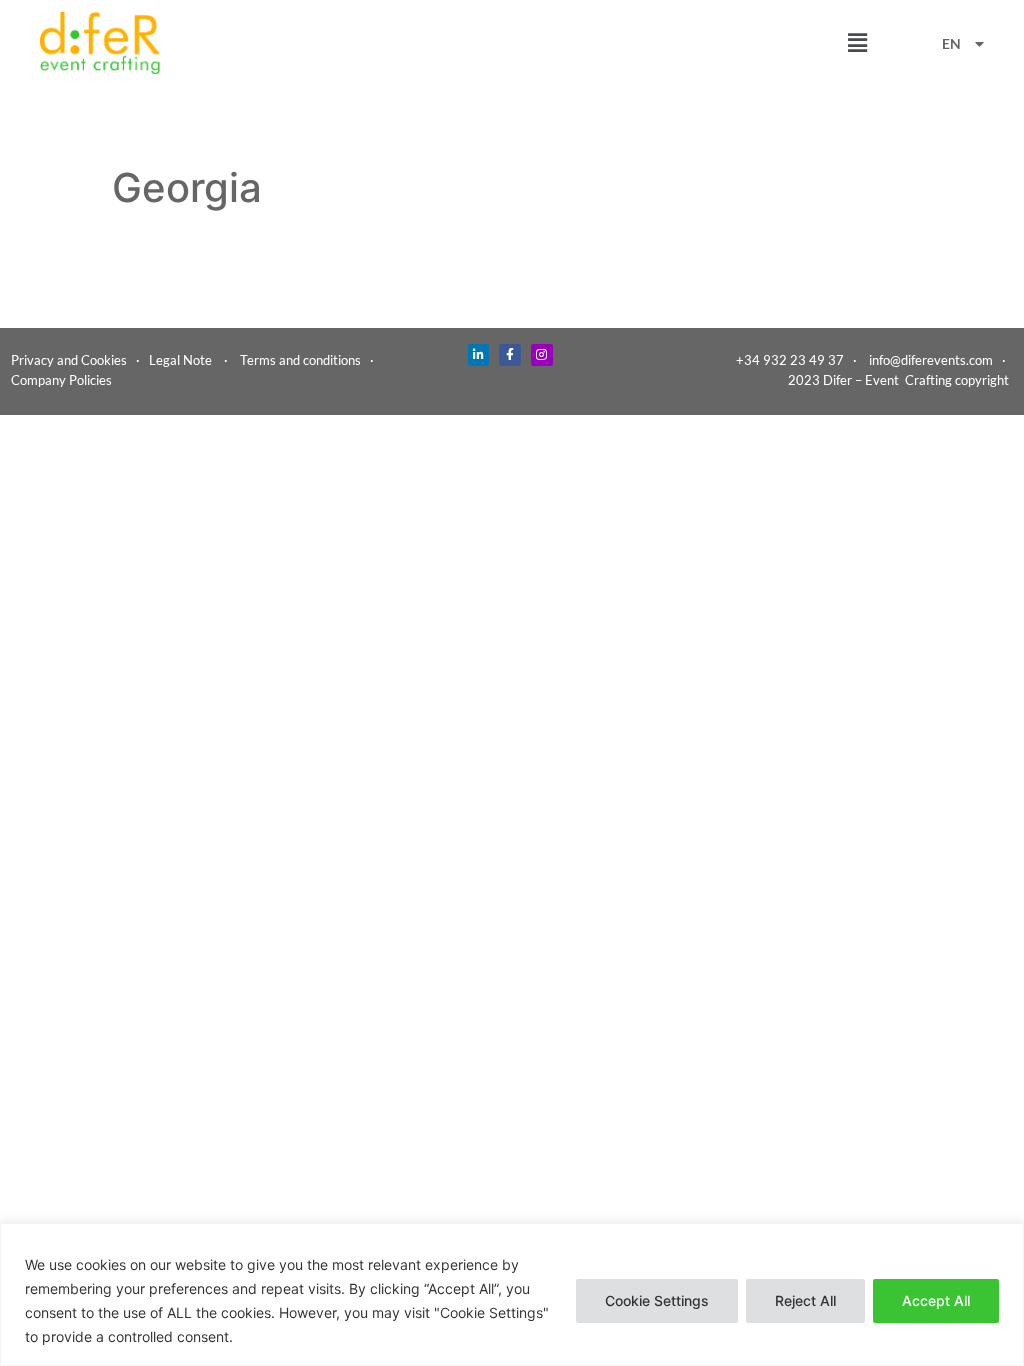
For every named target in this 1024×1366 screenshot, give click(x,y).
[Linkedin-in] (479, 355)
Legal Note (180, 360)
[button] (857, 42)
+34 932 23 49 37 (790, 360)
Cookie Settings (657, 1300)
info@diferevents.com (931, 360)
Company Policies (61, 380)
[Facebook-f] (510, 355)
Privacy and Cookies (69, 360)
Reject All (805, 1300)
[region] (512, 1294)
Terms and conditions (300, 360)
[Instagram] (542, 355)
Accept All (936, 1300)
